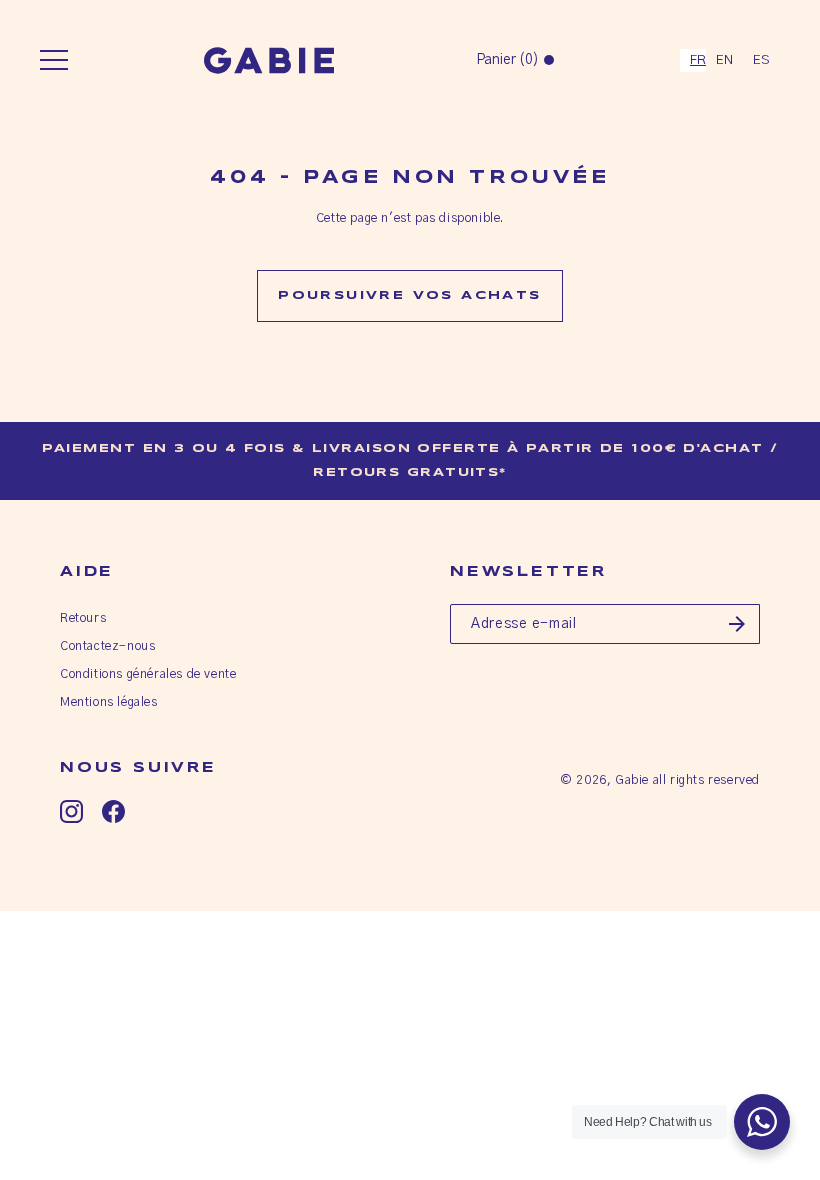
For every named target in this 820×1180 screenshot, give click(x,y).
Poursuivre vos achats (409, 295)
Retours (83, 618)
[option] (724, 60)
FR (698, 60)
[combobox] (693, 60)
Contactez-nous (107, 646)
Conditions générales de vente (148, 674)
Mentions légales (109, 702)
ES (761, 60)
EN (724, 60)
